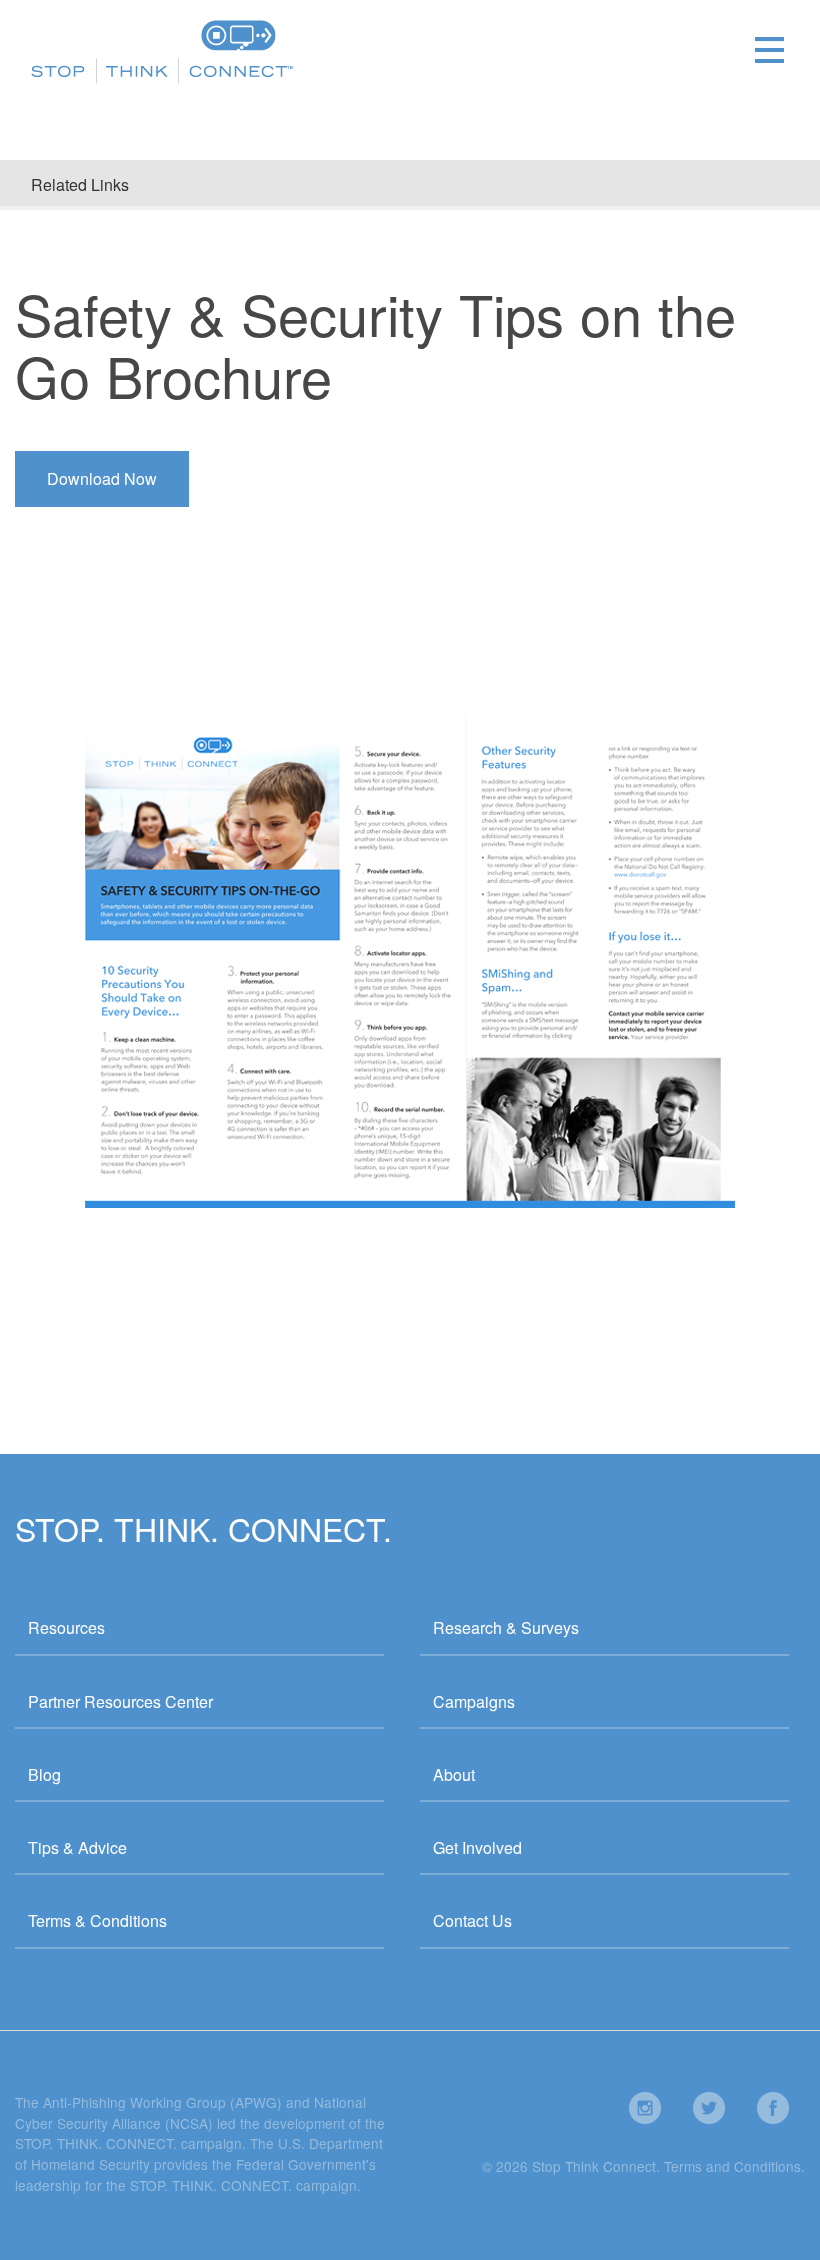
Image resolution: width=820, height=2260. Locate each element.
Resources (66, 1627)
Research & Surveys (506, 1627)
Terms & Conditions (97, 1920)
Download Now (102, 478)
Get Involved (477, 1847)
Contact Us (472, 1920)
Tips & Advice (77, 1847)
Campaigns (474, 1701)
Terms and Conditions (732, 2166)
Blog (44, 1774)
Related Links (80, 184)
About (454, 1774)
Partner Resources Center (120, 1701)
